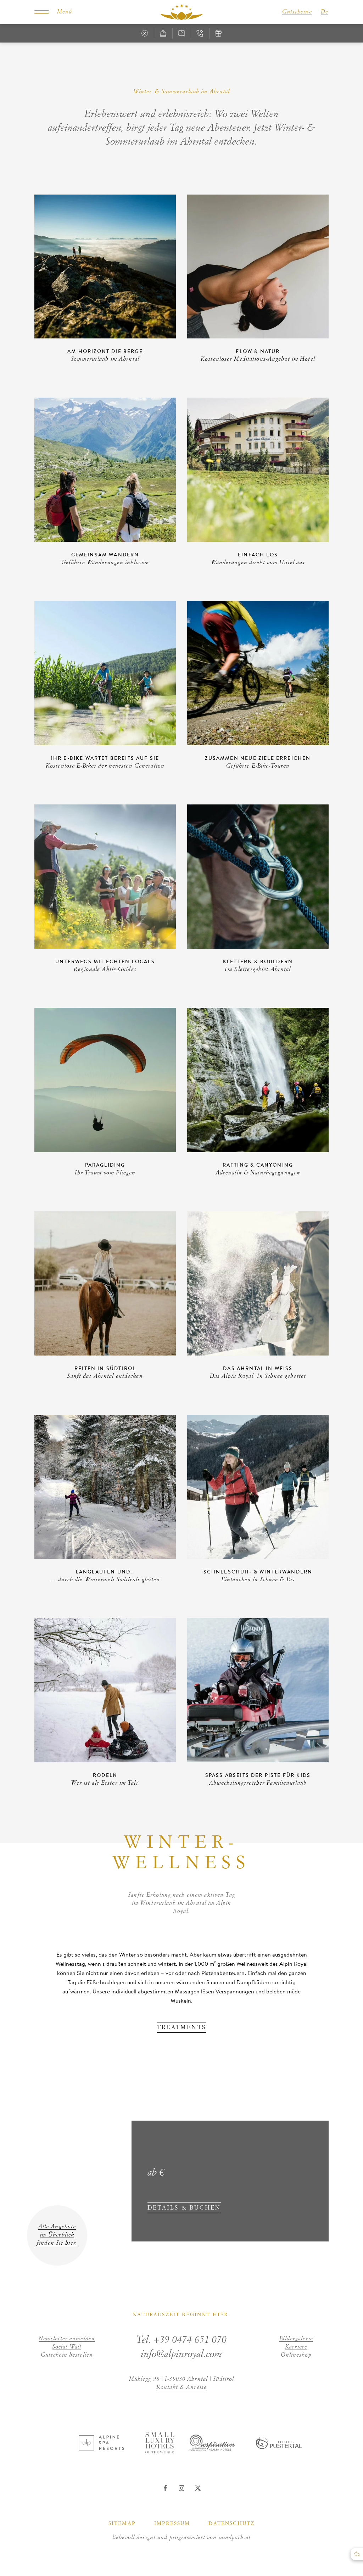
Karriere (296, 2347)
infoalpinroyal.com (181, 2354)
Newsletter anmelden (67, 2339)
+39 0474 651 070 (190, 2340)
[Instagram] (181, 2488)
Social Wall (67, 2347)
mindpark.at (235, 2538)
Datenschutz (231, 2524)
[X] (198, 2488)
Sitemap (122, 2524)
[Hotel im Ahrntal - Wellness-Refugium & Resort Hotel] (181, 12)
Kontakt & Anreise (181, 2387)
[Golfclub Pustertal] (279, 2447)
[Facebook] (165, 2488)
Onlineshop (296, 2355)
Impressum (172, 2524)
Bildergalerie (296, 2339)
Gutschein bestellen (67, 2355)
